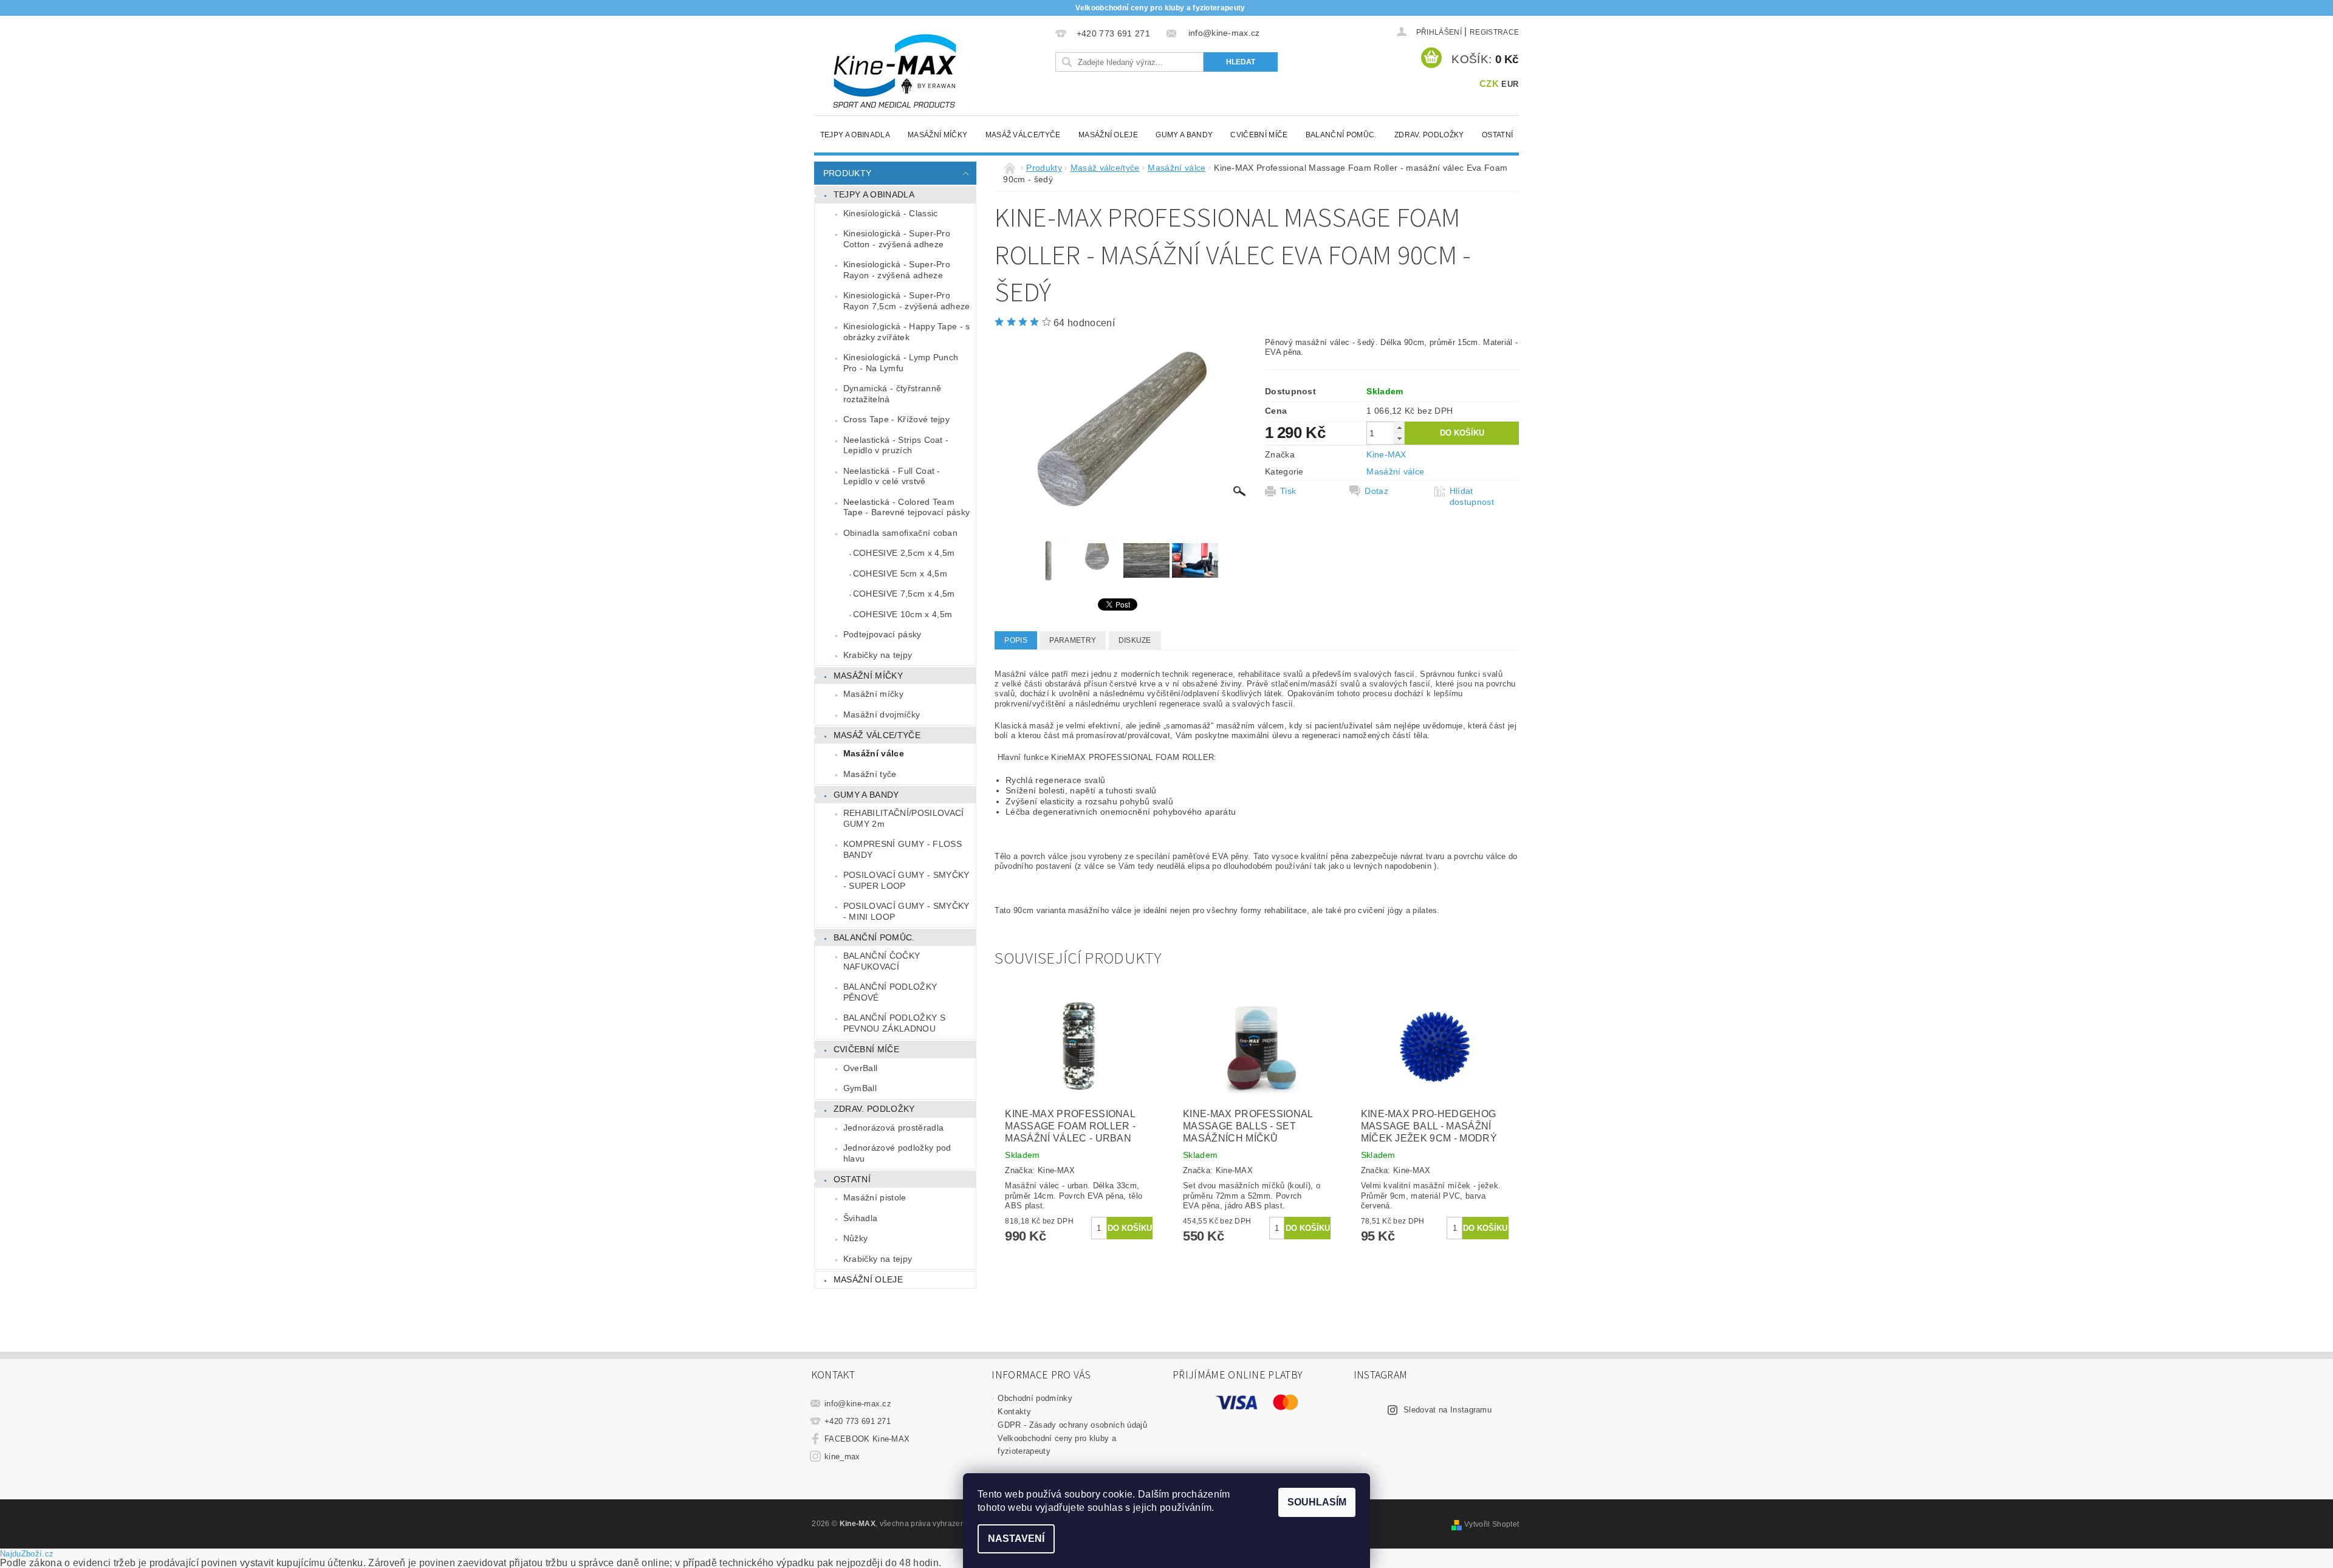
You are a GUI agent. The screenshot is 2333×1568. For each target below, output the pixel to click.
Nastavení (1016, 1539)
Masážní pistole (875, 1197)
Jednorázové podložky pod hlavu (897, 1153)
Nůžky (856, 1238)
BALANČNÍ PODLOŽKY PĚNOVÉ (890, 992)
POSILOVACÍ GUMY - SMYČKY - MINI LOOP (906, 911)
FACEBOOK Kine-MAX (867, 1439)
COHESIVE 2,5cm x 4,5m (904, 553)
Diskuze (1135, 640)
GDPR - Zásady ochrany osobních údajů (1072, 1425)
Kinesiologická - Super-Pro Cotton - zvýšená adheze (897, 239)
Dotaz (1376, 491)
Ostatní (1497, 135)
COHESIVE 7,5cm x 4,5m (904, 594)
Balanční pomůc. (1341, 135)
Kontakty (1014, 1412)
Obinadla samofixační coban (900, 533)
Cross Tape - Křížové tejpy (896, 419)
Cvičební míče (1259, 135)
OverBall (861, 1068)
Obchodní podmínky (1035, 1398)
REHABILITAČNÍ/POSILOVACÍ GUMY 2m (904, 818)
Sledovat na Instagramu (1447, 1410)
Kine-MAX (1386, 454)
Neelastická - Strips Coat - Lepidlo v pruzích (896, 445)
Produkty (848, 173)
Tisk (1288, 491)
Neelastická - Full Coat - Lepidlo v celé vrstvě (892, 476)
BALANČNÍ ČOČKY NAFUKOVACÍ (882, 961)
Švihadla (861, 1218)
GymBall (860, 1088)
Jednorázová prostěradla (893, 1128)
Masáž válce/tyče (1023, 135)
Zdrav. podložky (1429, 135)
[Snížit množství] (1399, 438)
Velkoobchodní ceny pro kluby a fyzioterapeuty (1160, 8)
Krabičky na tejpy (878, 655)
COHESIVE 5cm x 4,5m (900, 573)
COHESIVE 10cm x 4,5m (903, 614)
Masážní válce (874, 753)
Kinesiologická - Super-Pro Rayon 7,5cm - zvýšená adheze (907, 301)
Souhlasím (1317, 1502)
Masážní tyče (870, 774)
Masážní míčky (937, 135)
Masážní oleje (1108, 135)
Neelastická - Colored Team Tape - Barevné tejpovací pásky (907, 507)
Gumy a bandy (1184, 135)
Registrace (1494, 32)
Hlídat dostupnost (1472, 496)
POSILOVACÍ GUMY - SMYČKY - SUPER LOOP (906, 880)
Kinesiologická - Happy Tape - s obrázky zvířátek (907, 332)
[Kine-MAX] (896, 72)
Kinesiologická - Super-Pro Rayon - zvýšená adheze (897, 270)
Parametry (1073, 640)
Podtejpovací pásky (882, 634)
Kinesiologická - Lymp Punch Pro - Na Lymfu (901, 363)
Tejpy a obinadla (855, 135)
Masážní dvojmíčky (882, 714)
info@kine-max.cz (858, 1404)
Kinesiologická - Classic (891, 213)
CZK (1489, 84)
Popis (1016, 640)
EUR (1510, 84)
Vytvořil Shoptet (1492, 1524)
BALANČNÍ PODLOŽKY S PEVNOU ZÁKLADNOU (894, 1023)
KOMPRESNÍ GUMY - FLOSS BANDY (903, 849)
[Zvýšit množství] (1399, 427)
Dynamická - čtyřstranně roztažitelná (892, 394)
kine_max (842, 1457)
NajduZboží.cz (27, 1554)
